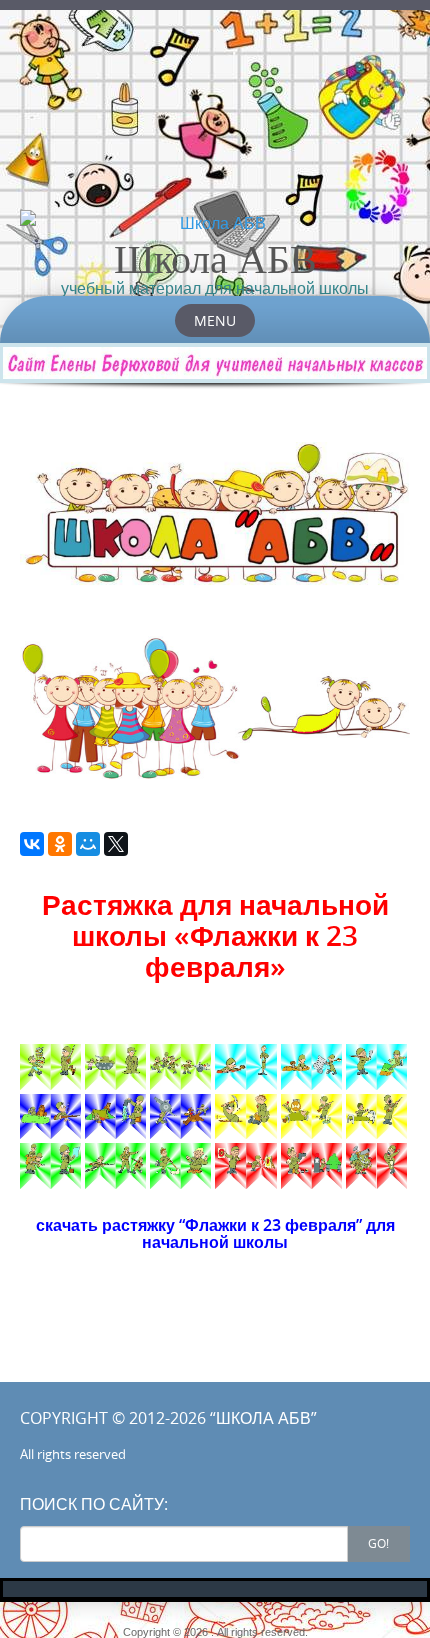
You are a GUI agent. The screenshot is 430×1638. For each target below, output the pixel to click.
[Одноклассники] (60, 844)
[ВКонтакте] (32, 844)
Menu (215, 320)
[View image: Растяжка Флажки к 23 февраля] (50, 1067)
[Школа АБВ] (215, 223)
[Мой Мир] (88, 844)
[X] (116, 844)
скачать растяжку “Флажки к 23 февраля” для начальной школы (215, 1234)
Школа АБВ (215, 258)
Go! (378, 1543)
